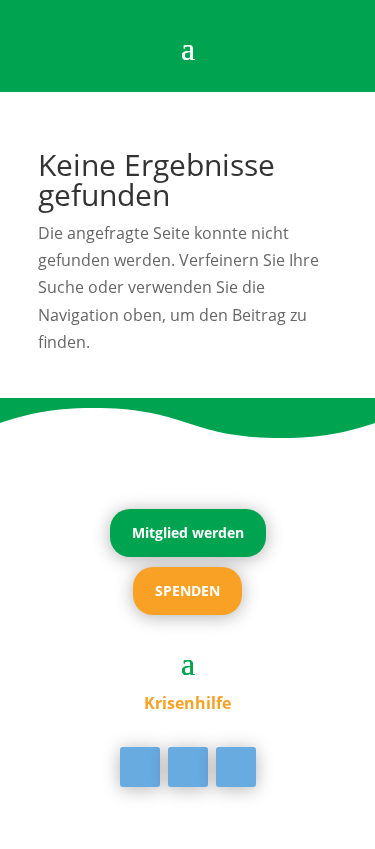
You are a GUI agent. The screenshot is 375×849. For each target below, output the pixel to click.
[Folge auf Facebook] (140, 767)
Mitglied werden (188, 532)
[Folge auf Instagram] (236, 767)
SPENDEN (187, 590)
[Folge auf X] (188, 767)
